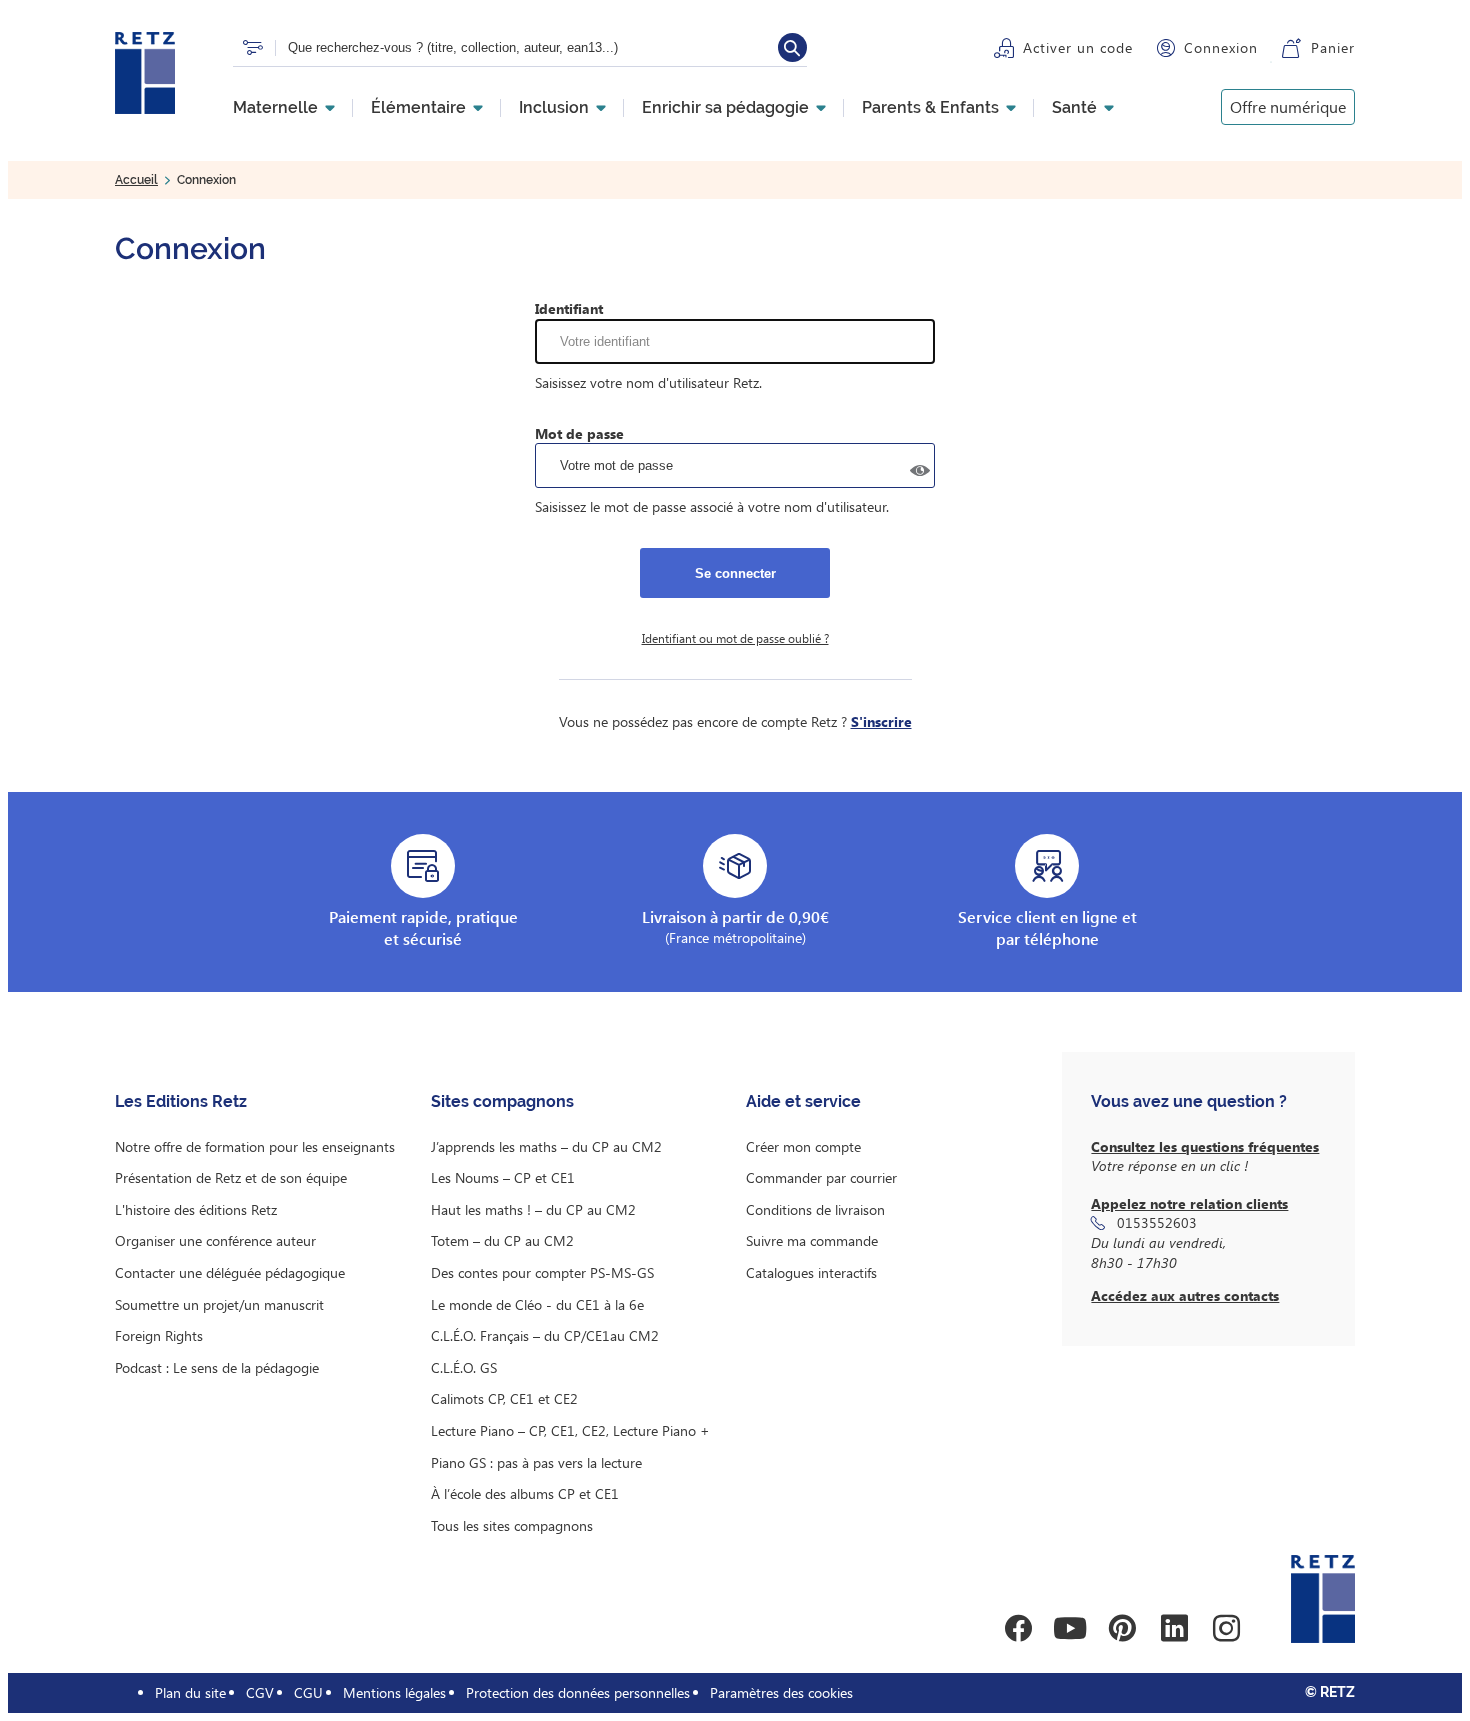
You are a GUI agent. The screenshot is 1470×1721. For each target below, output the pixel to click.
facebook (1018, 1628)
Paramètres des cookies (781, 1692)
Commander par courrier (821, 1177)
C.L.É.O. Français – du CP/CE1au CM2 (545, 1335)
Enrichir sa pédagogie (725, 108)
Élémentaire (418, 108)
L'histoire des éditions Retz (196, 1209)
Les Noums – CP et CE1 (503, 1177)
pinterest (1122, 1628)
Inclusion (554, 108)
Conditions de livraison (815, 1209)
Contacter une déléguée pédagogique (230, 1272)
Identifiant (569, 308)
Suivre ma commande (812, 1240)
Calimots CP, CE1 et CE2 (504, 1398)
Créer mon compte (803, 1146)
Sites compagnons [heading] (502, 1101)
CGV (260, 1692)
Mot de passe (579, 433)
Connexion (1221, 47)
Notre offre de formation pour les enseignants (255, 1146)
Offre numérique (1288, 106)
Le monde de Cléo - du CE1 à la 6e (537, 1304)
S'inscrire (881, 721)
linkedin (1174, 1628)
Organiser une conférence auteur (215, 1240)
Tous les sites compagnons (512, 1525)
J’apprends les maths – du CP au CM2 (546, 1146)
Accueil (136, 180)
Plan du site (190, 1692)
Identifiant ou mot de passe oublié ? (735, 638)
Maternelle (275, 108)
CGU (308, 1692)
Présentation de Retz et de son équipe (231, 1177)
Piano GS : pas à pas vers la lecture (536, 1462)
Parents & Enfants (930, 108)
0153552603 (1157, 1222)
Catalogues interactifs (811, 1272)
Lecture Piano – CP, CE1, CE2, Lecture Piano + (570, 1430)
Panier (1333, 47)
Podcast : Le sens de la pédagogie (217, 1367)
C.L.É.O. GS (464, 1367)
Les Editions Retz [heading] (181, 1101)
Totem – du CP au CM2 (502, 1240)
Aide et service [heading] (803, 1101)
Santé (1074, 108)
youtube (1070, 1628)
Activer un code (1078, 47)
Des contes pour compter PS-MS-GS (542, 1272)
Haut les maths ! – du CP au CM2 (533, 1209)
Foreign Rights (159, 1335)
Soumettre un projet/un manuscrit (219, 1304)
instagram (1226, 1628)
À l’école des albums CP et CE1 (525, 1493)
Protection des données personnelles (578, 1692)
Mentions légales (394, 1692)
